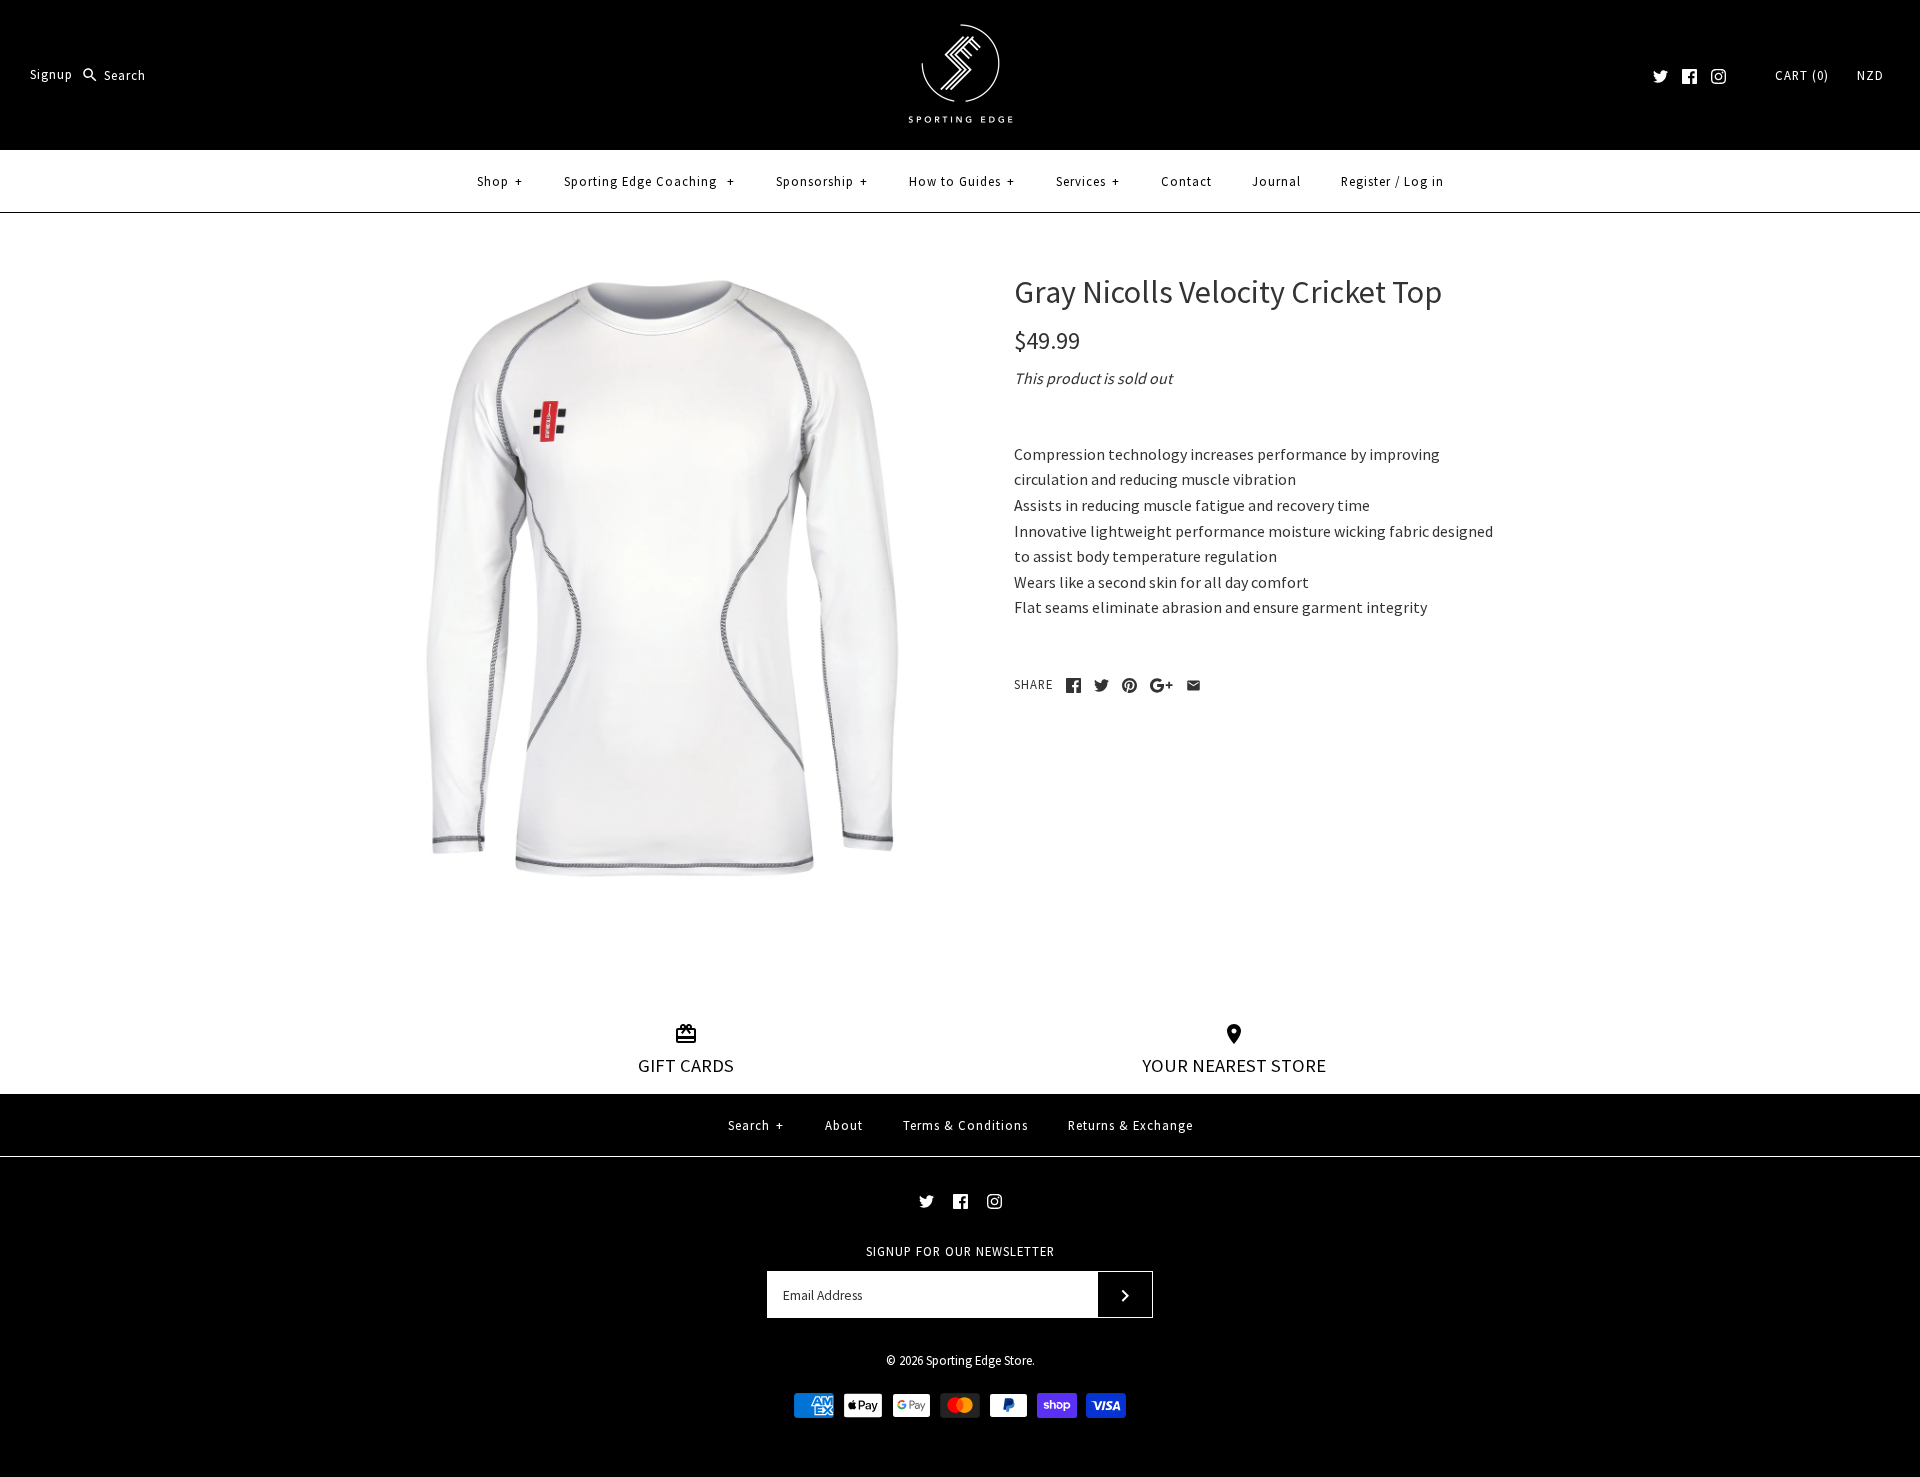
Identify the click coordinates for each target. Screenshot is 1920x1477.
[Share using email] (1193, 685)
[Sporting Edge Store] (960, 32)
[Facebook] (1689, 76)
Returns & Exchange (1130, 1125)
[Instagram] (1718, 76)
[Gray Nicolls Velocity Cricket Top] (663, 285)
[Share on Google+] (1161, 685)
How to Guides (962, 181)
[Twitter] (1660, 76)
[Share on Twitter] (1101, 685)
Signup (51, 75)
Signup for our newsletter (960, 1251)
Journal (1276, 181)
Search (756, 1125)
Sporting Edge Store (979, 1360)
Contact (1186, 181)
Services (1088, 181)
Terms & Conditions (965, 1125)
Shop (500, 181)
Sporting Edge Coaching (649, 181)
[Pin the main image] (1129, 685)
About (844, 1125)
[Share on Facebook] (1073, 685)
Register (1366, 181)
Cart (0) (1802, 75)
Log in (1424, 181)
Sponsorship (822, 181)
